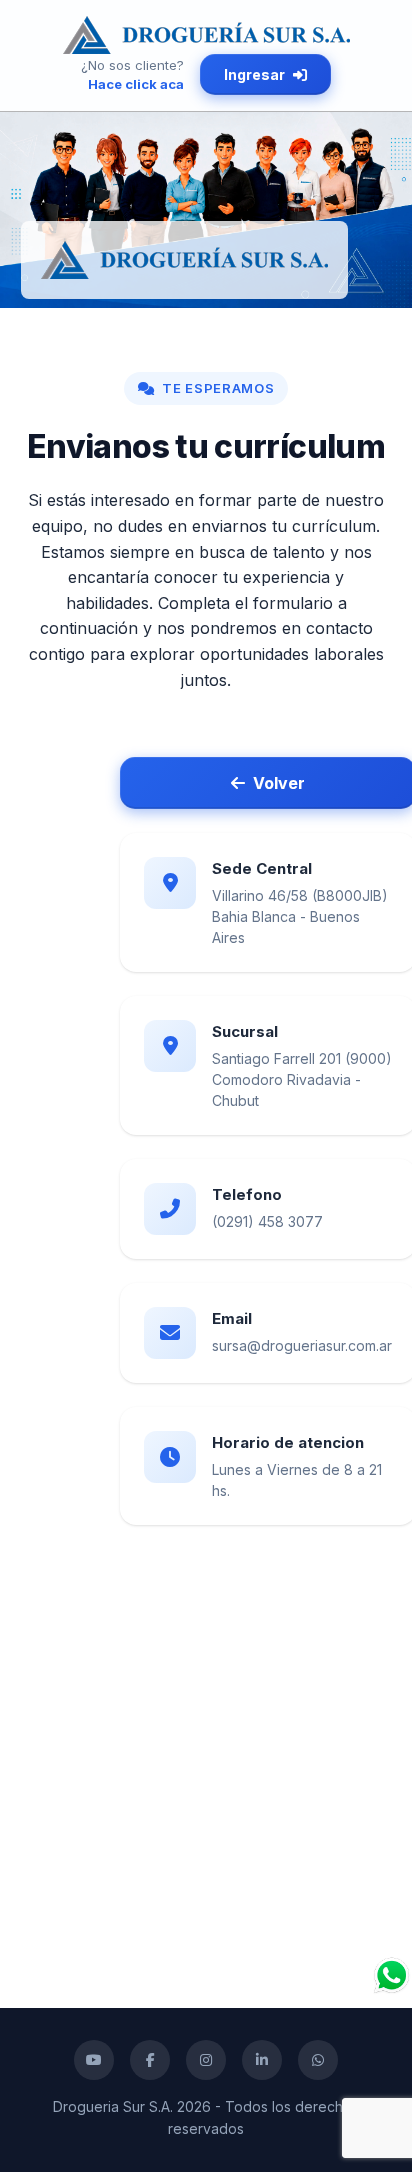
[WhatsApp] (318, 2060)
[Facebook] (150, 2060)
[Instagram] (206, 2060)
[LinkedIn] (262, 2060)
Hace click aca (136, 84)
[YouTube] (94, 2060)
